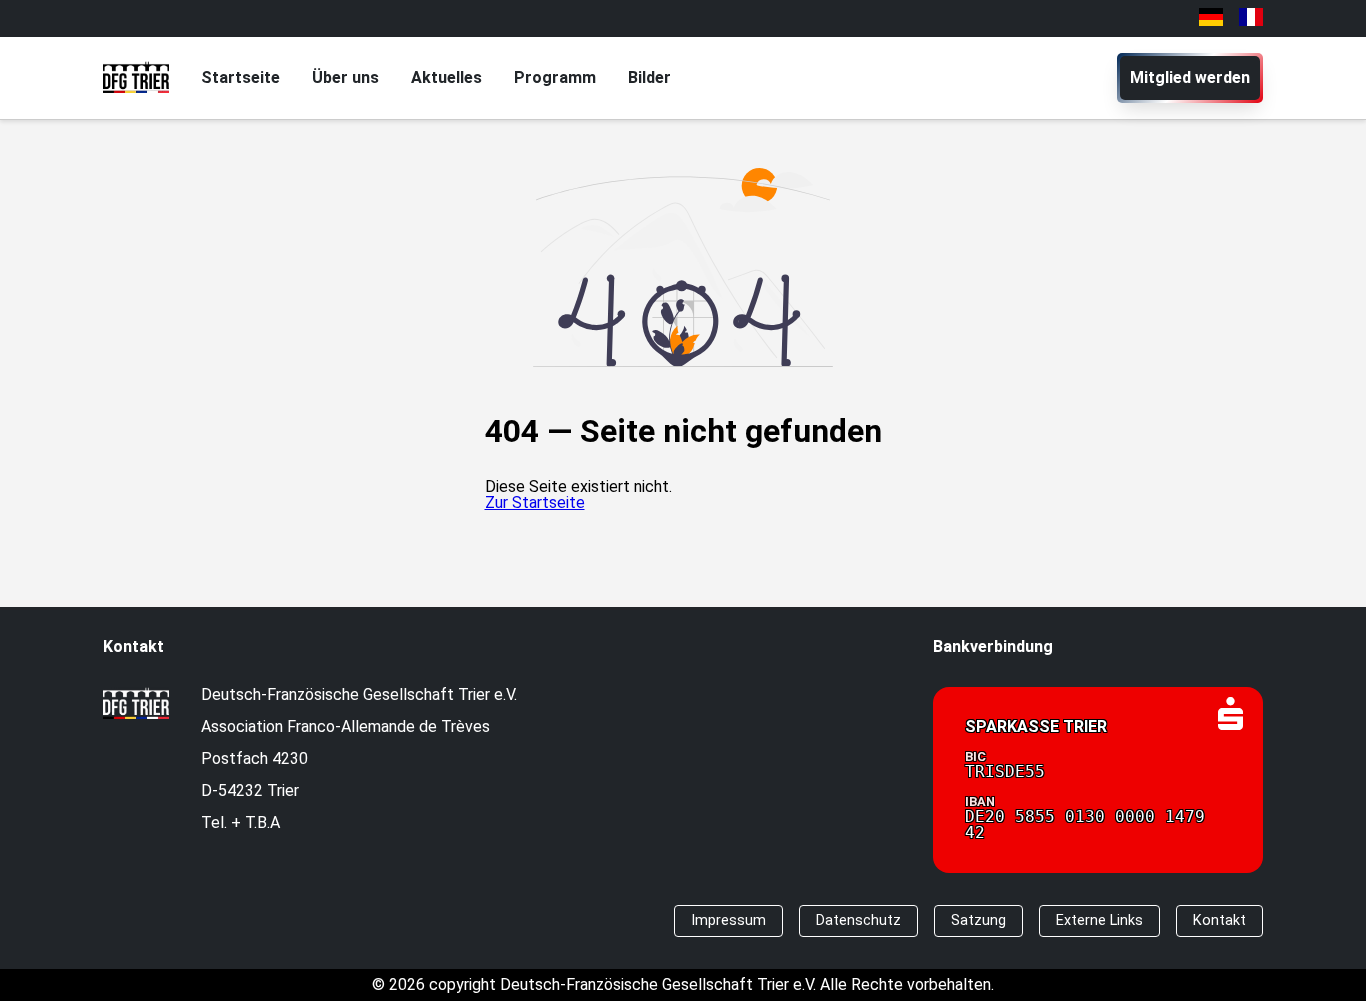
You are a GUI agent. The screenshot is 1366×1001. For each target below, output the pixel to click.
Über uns (345, 77)
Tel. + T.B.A (240, 822)
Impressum (728, 920)
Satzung (978, 920)
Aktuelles (446, 77)
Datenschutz (858, 920)
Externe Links (1099, 920)
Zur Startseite (535, 502)
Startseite (240, 77)
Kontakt (1219, 920)
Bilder (649, 77)
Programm (555, 77)
